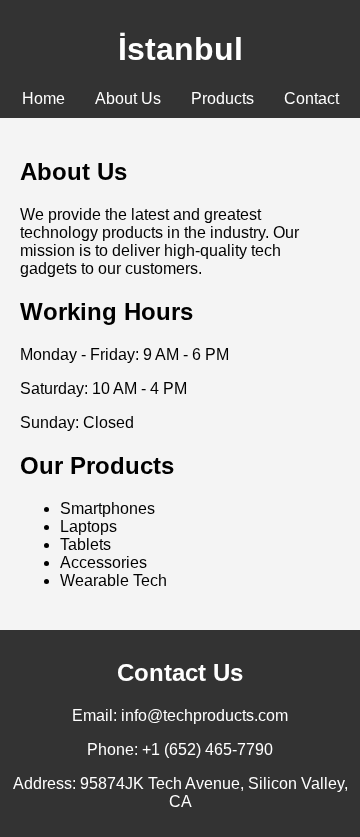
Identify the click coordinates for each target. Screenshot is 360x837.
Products (222, 98)
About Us (128, 98)
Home (43, 98)
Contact (311, 98)
